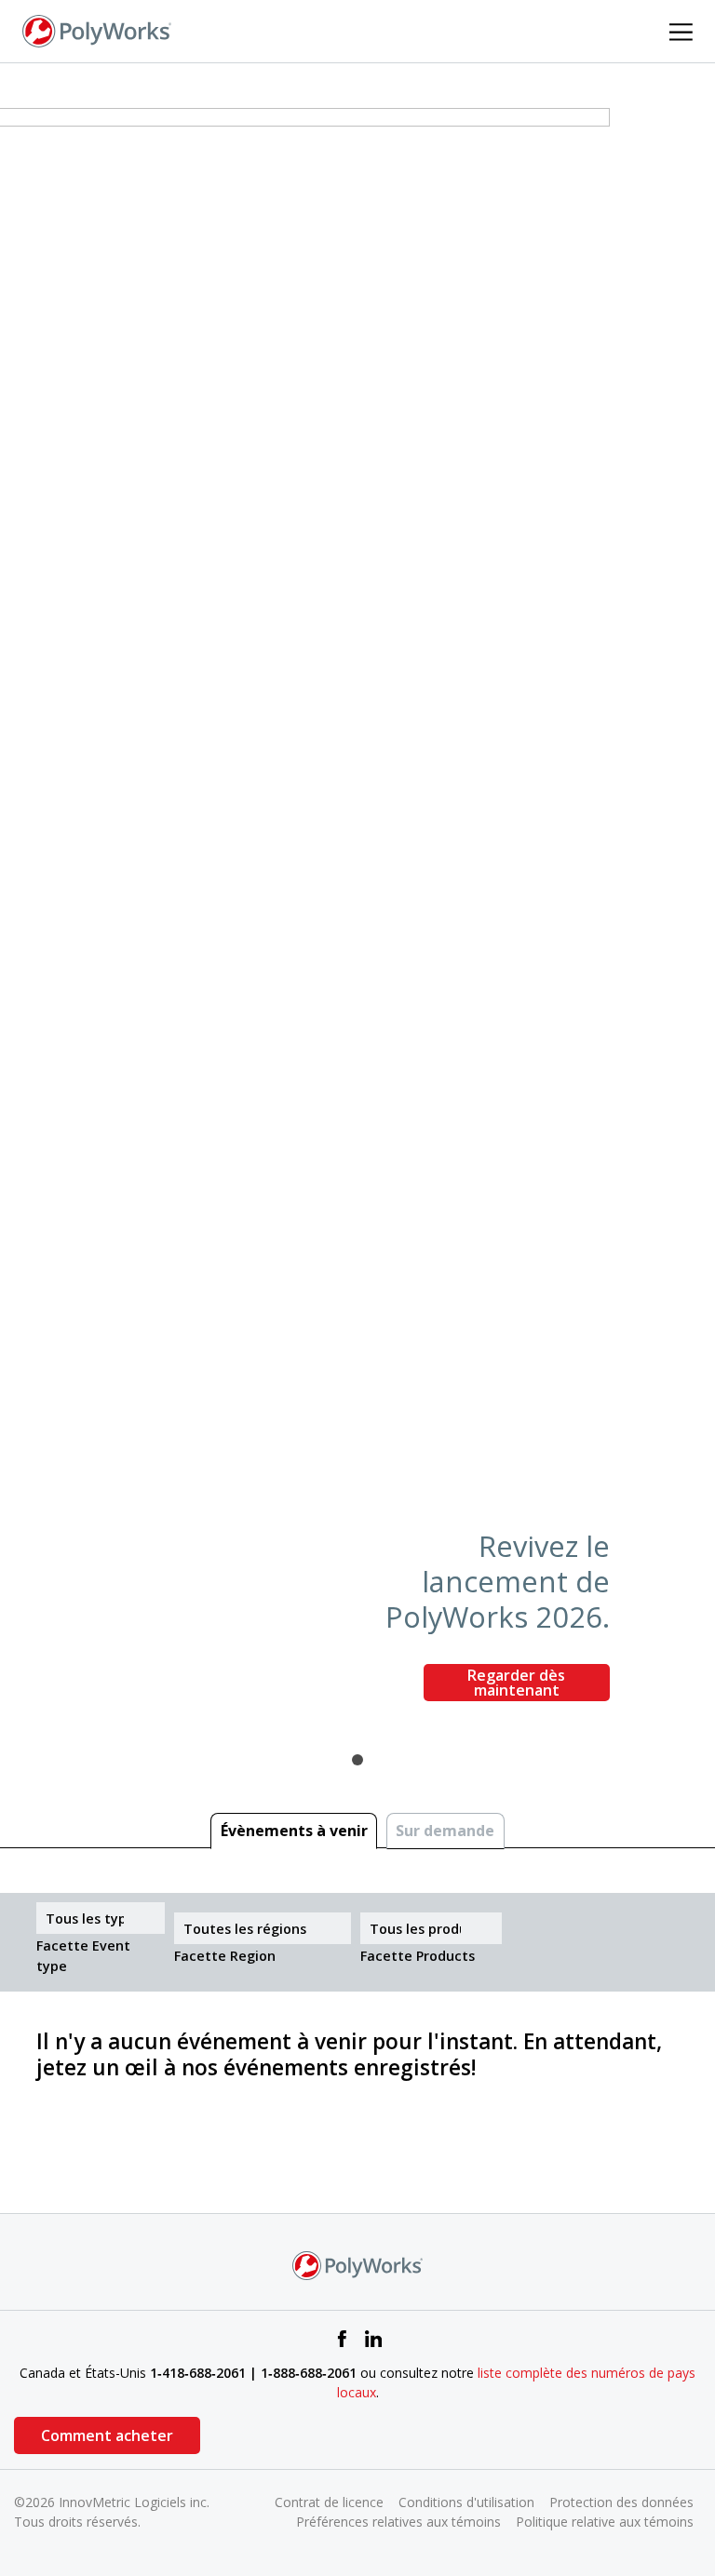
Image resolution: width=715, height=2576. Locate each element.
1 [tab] (357, 1760)
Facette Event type (83, 1956)
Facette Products (418, 1956)
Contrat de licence (329, 2502)
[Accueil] (97, 30)
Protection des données (621, 2502)
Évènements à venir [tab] (294, 1831)
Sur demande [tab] (445, 1831)
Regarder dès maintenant (516, 1683)
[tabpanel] (357, 912)
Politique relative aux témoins (605, 2522)
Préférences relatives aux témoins (398, 2522)
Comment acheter (107, 2435)
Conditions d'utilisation (466, 2502)
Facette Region (225, 1956)
